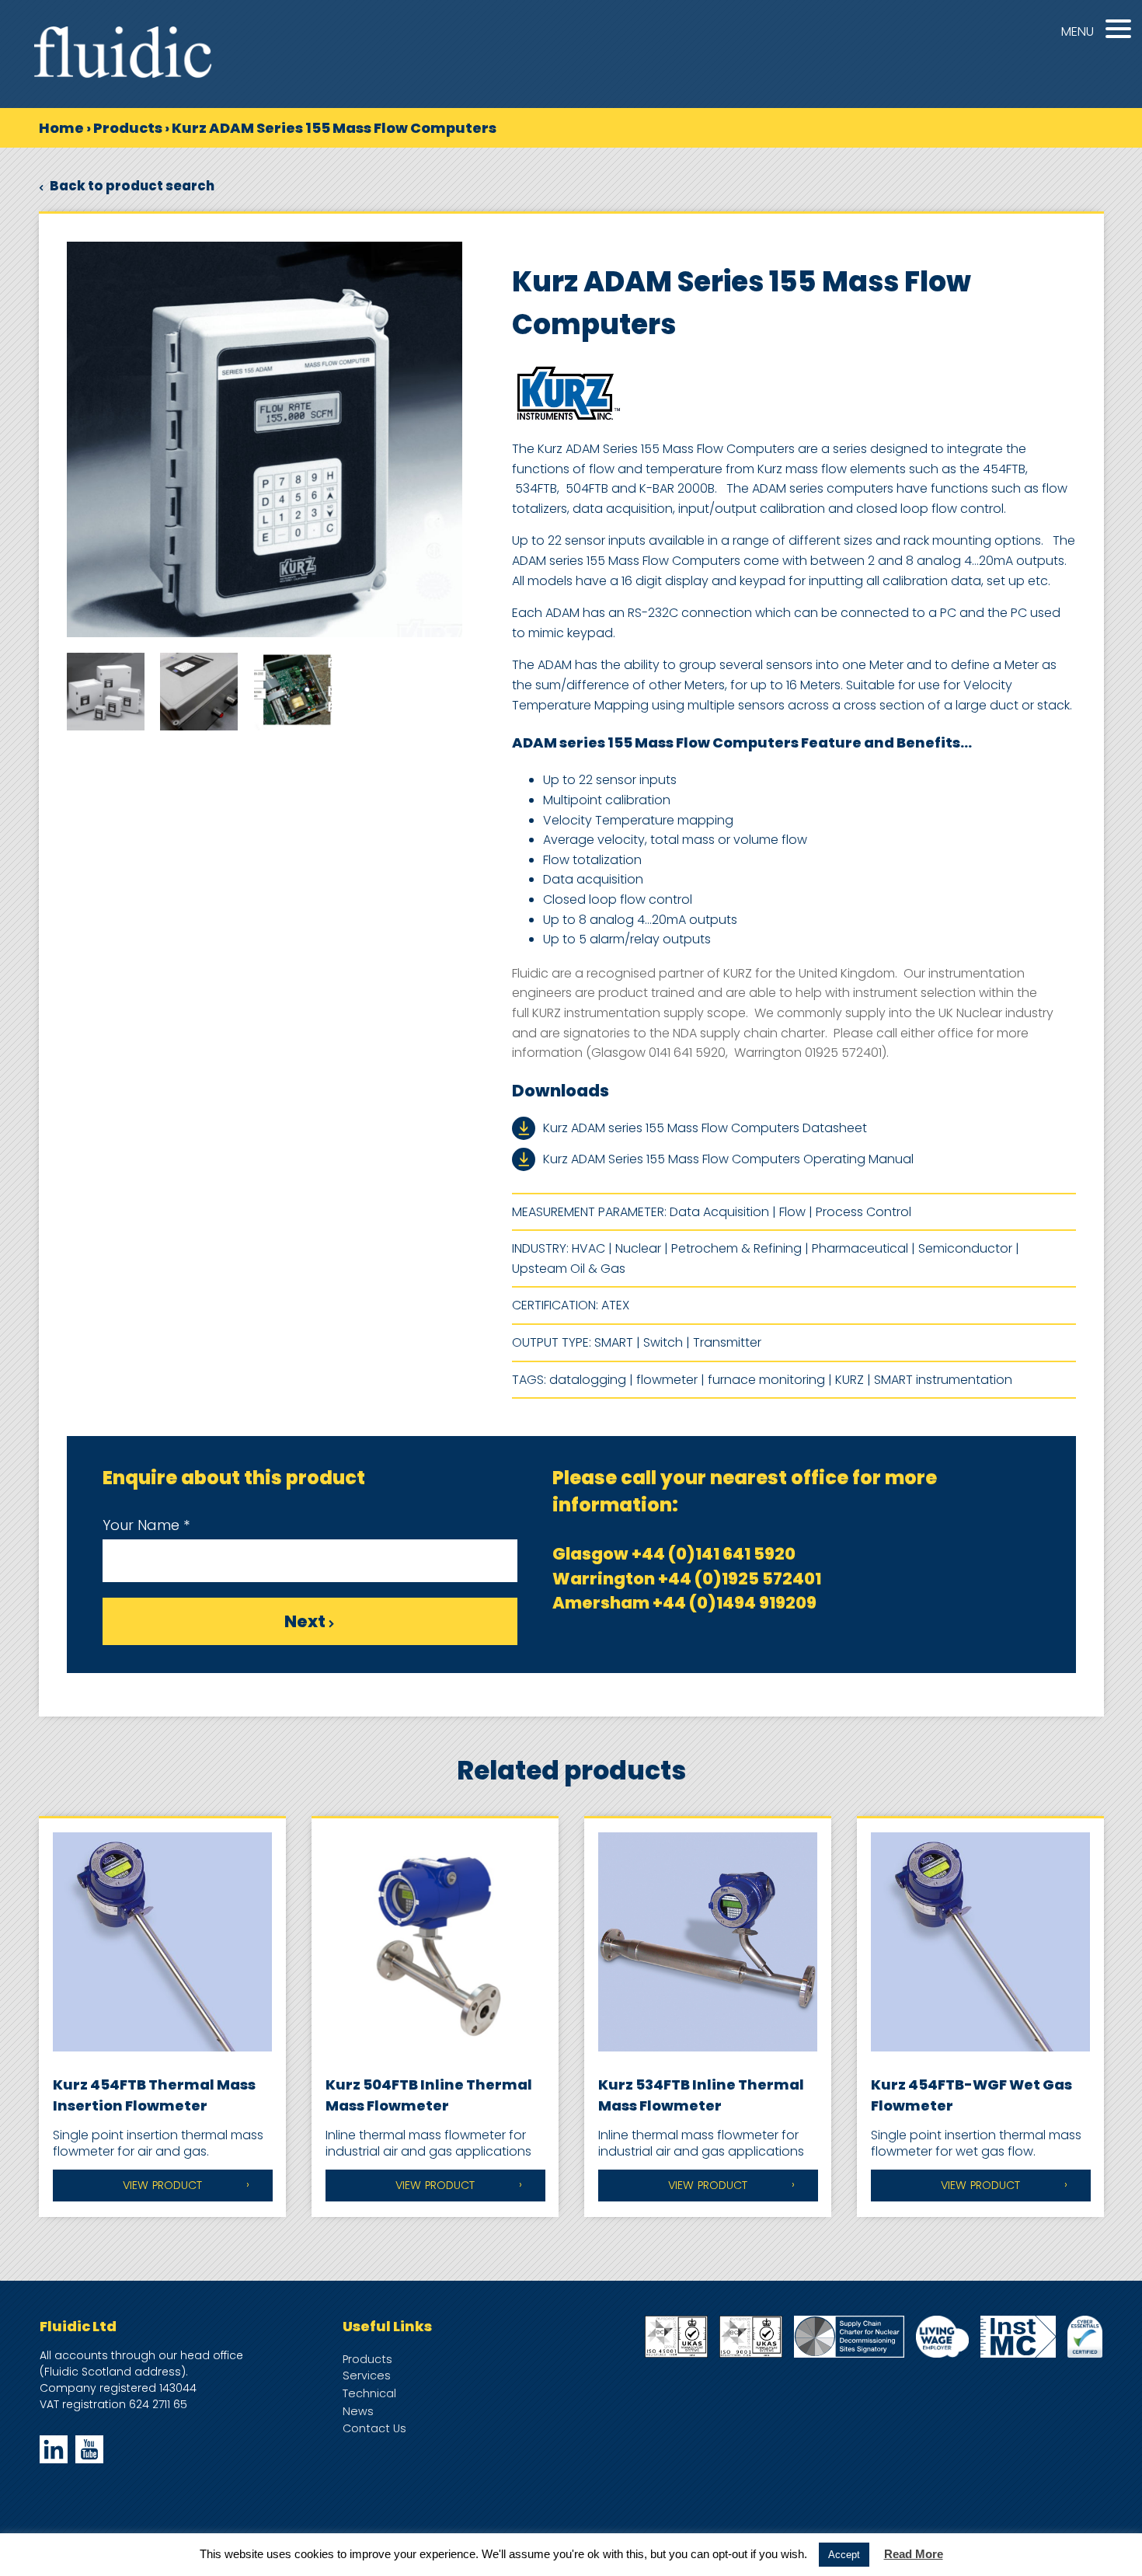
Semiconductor (965, 1248)
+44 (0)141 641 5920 (714, 1554)
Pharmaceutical (860, 1248)
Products (128, 128)
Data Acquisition (719, 1212)
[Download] (527, 1128)
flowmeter (667, 1380)
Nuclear (638, 1248)
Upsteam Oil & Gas (569, 1269)
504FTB (587, 488)
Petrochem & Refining (736, 1248)
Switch (663, 1342)
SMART (614, 1342)
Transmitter (727, 1342)
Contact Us (374, 2428)
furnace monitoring (766, 1380)
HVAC (588, 1248)
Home (61, 128)
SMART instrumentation (943, 1380)
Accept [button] (844, 2555)
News (358, 2411)
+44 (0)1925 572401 (740, 1579)
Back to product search (131, 186)
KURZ (850, 1380)
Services (367, 2376)
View (162, 2185)
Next (306, 1621)
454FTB (1004, 469)
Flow (792, 1212)
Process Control (863, 1212)
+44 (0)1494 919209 (735, 1603)
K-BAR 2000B (677, 488)
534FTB (536, 488)
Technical (369, 2393)
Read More (914, 2554)
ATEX (615, 1305)
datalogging (588, 1380)
